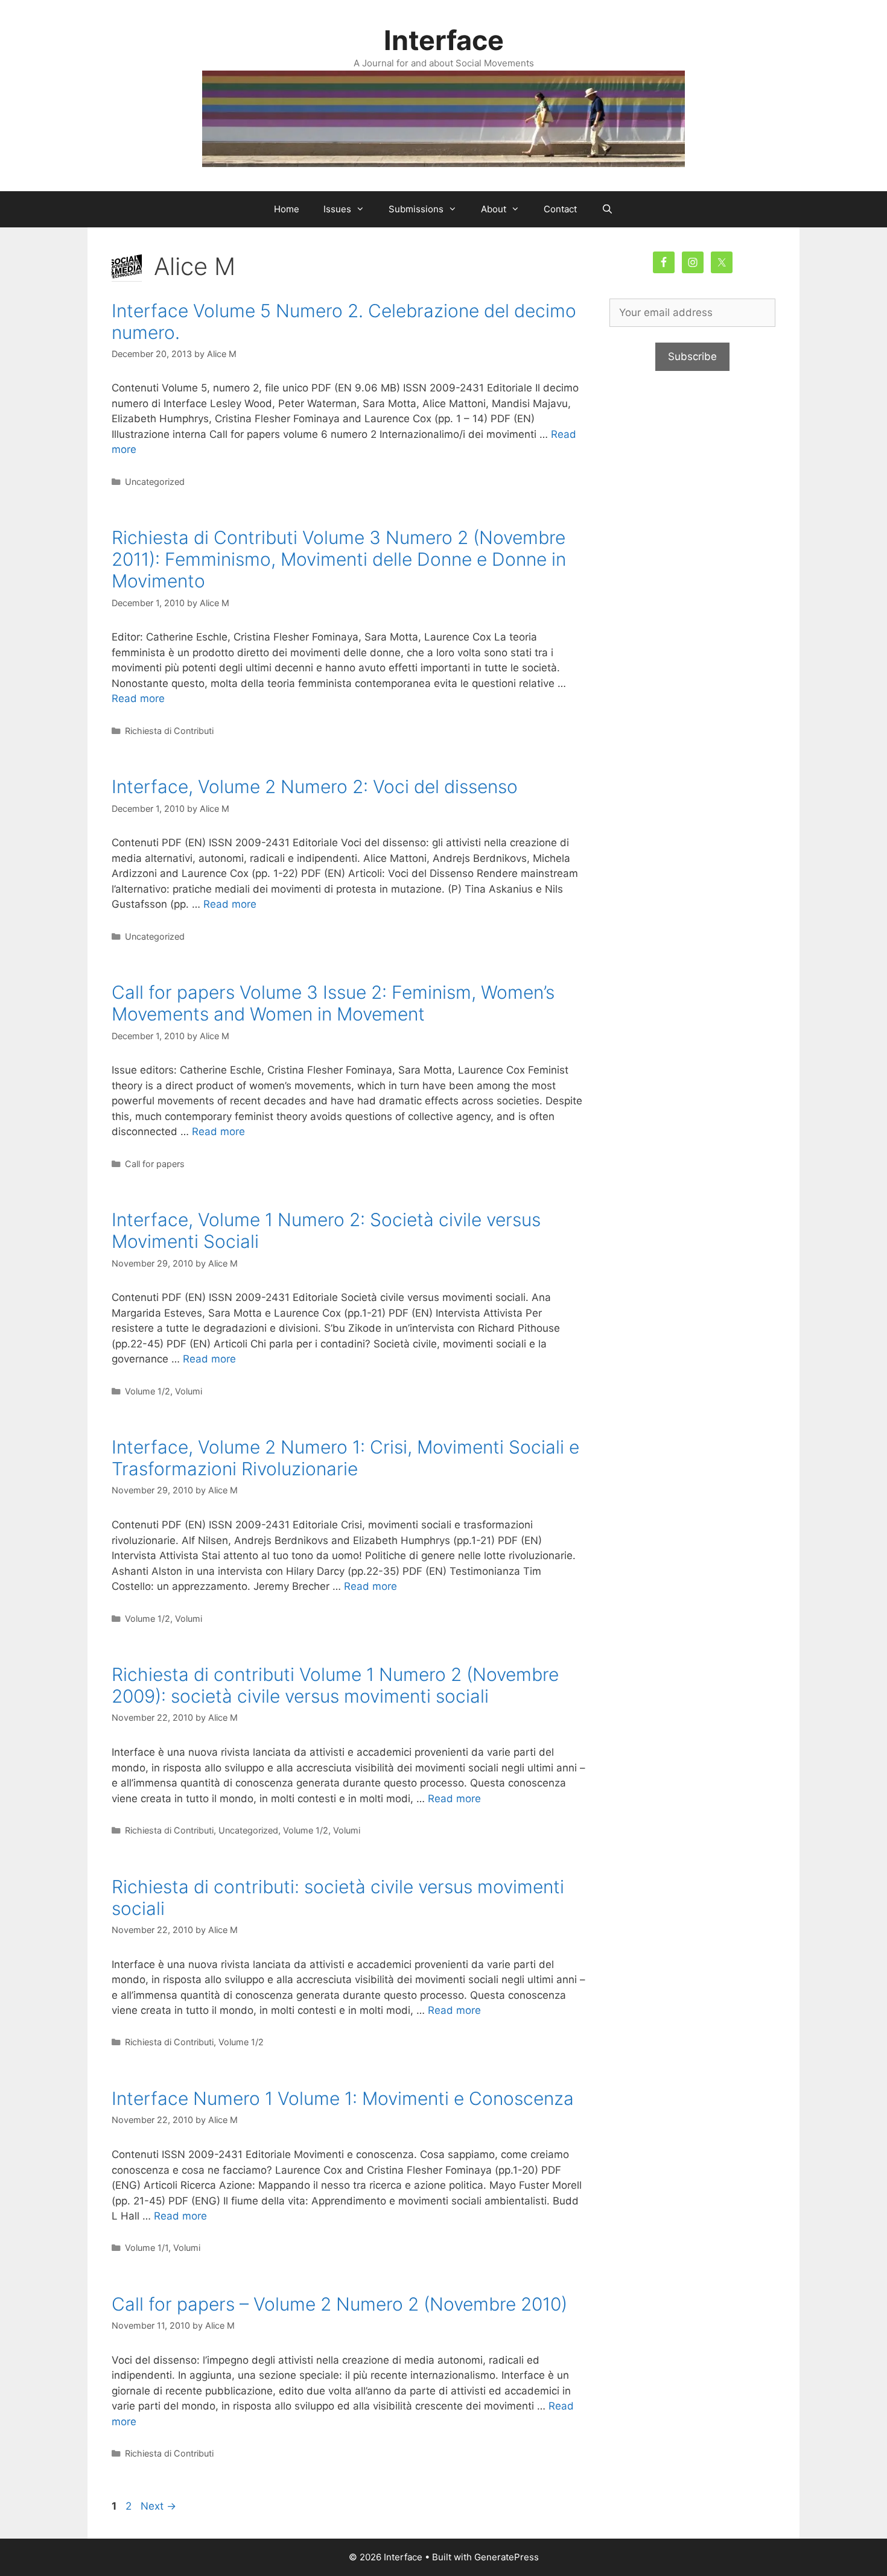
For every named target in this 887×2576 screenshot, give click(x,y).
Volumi (189, 1391)
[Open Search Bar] (607, 209)
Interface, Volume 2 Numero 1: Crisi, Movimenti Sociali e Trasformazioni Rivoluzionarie (345, 1458)
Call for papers (155, 1164)
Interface (444, 40)
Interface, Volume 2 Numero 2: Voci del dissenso (315, 786)
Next (158, 2506)
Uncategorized (155, 482)
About (494, 209)
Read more (138, 698)
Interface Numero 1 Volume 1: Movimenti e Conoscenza (343, 2098)
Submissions (416, 209)
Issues (337, 209)
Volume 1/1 (147, 2248)
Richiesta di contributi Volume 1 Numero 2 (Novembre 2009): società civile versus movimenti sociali (335, 1685)
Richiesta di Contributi (169, 731)
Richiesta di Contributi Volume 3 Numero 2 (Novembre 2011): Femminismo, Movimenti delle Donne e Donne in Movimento (339, 559)
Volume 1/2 (148, 1391)
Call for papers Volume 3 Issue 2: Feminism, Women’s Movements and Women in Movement (333, 1003)
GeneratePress (507, 2557)
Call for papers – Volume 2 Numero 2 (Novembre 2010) (339, 2304)
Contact (560, 209)
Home (287, 209)
